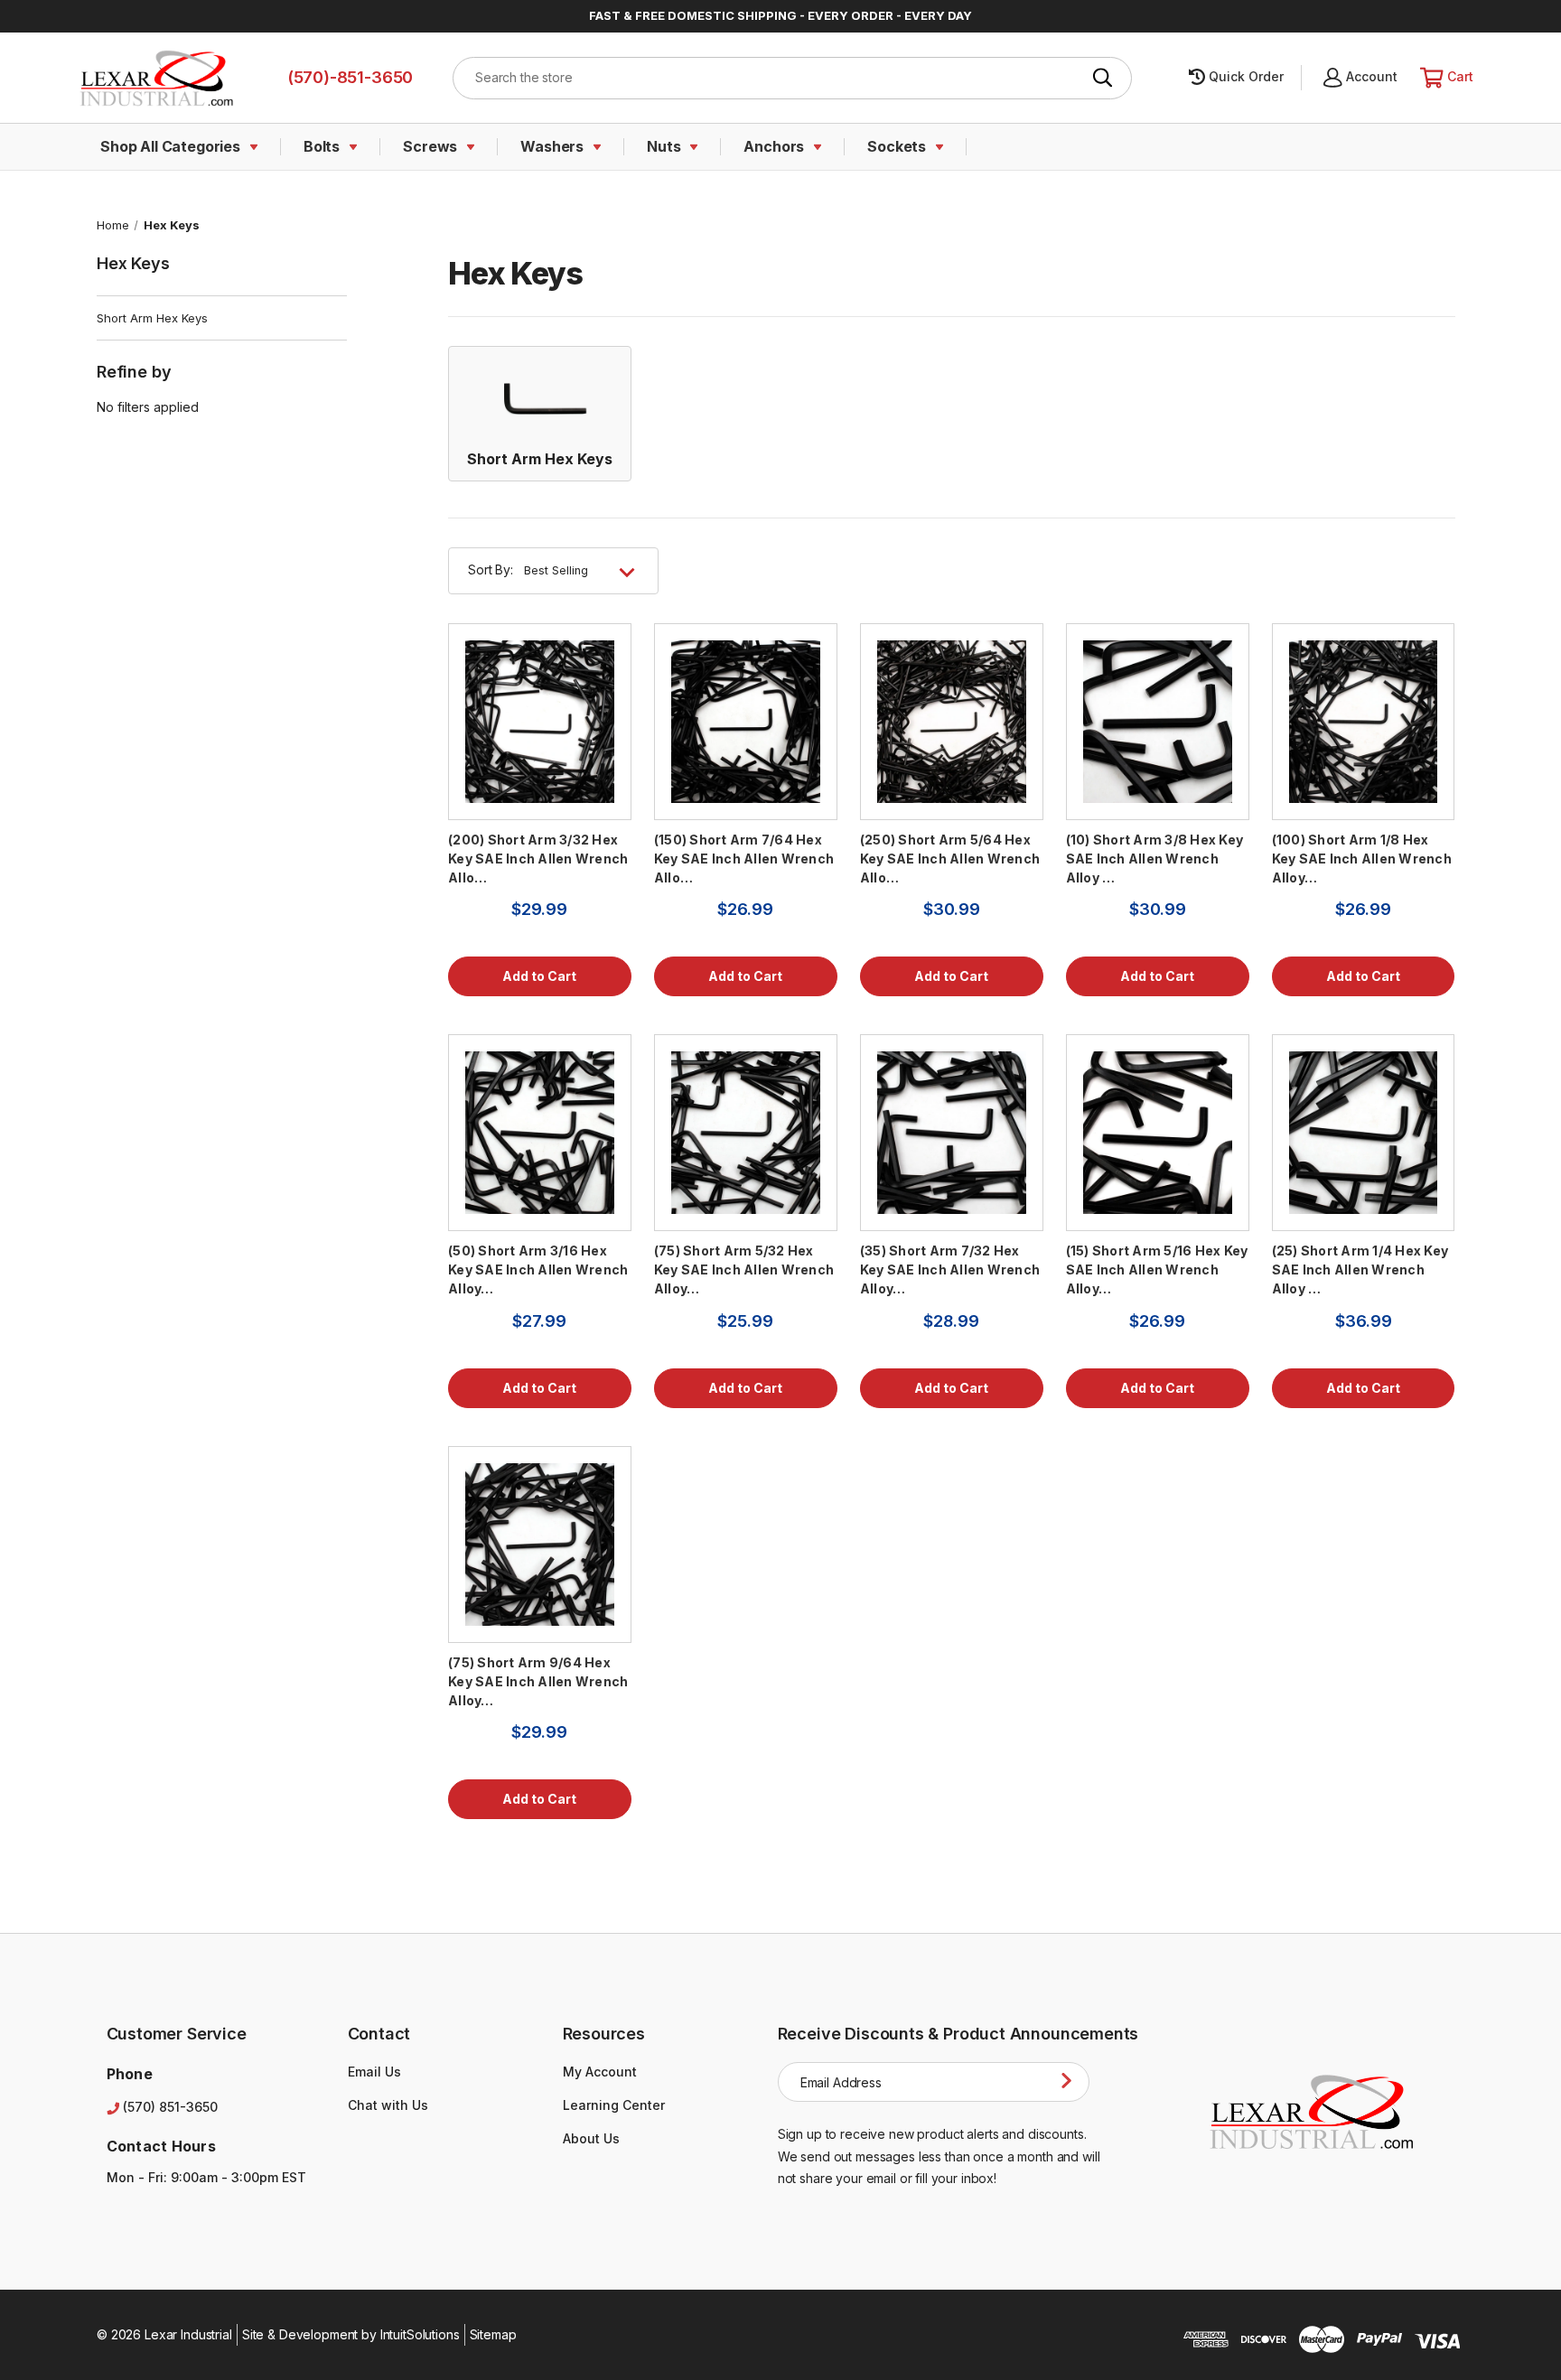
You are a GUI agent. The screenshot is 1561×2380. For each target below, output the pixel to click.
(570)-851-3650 (350, 77)
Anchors (774, 146)
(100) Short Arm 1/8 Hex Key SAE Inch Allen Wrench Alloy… (1362, 859)
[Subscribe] (1070, 2081)
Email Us (374, 2072)
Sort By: (491, 569)
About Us (591, 2138)
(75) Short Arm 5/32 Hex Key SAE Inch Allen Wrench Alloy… (744, 1269)
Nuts (664, 146)
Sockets (897, 146)
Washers (552, 146)
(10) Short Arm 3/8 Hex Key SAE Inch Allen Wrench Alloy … (1155, 859)
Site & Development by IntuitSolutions (351, 2334)
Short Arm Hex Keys (152, 318)
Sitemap (493, 2334)
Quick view (540, 721)
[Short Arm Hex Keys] (540, 397)
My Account (600, 2072)
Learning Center (614, 2105)
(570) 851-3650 (170, 2107)
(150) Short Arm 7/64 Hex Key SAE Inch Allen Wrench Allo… (744, 859)
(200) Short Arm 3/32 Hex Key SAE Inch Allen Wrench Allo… (538, 859)
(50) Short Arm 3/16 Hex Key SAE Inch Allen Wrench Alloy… (538, 1269)
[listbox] (585, 571)
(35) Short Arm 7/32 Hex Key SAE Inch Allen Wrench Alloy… (950, 1269)
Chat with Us (388, 2105)
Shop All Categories (170, 146)
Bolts (322, 146)
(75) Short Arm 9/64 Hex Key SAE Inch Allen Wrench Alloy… (538, 1681)
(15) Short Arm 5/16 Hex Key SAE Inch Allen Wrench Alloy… (1157, 1269)
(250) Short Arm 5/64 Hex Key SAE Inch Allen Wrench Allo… (950, 859)
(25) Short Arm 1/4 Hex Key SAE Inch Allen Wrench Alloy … (1360, 1269)
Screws (430, 146)
